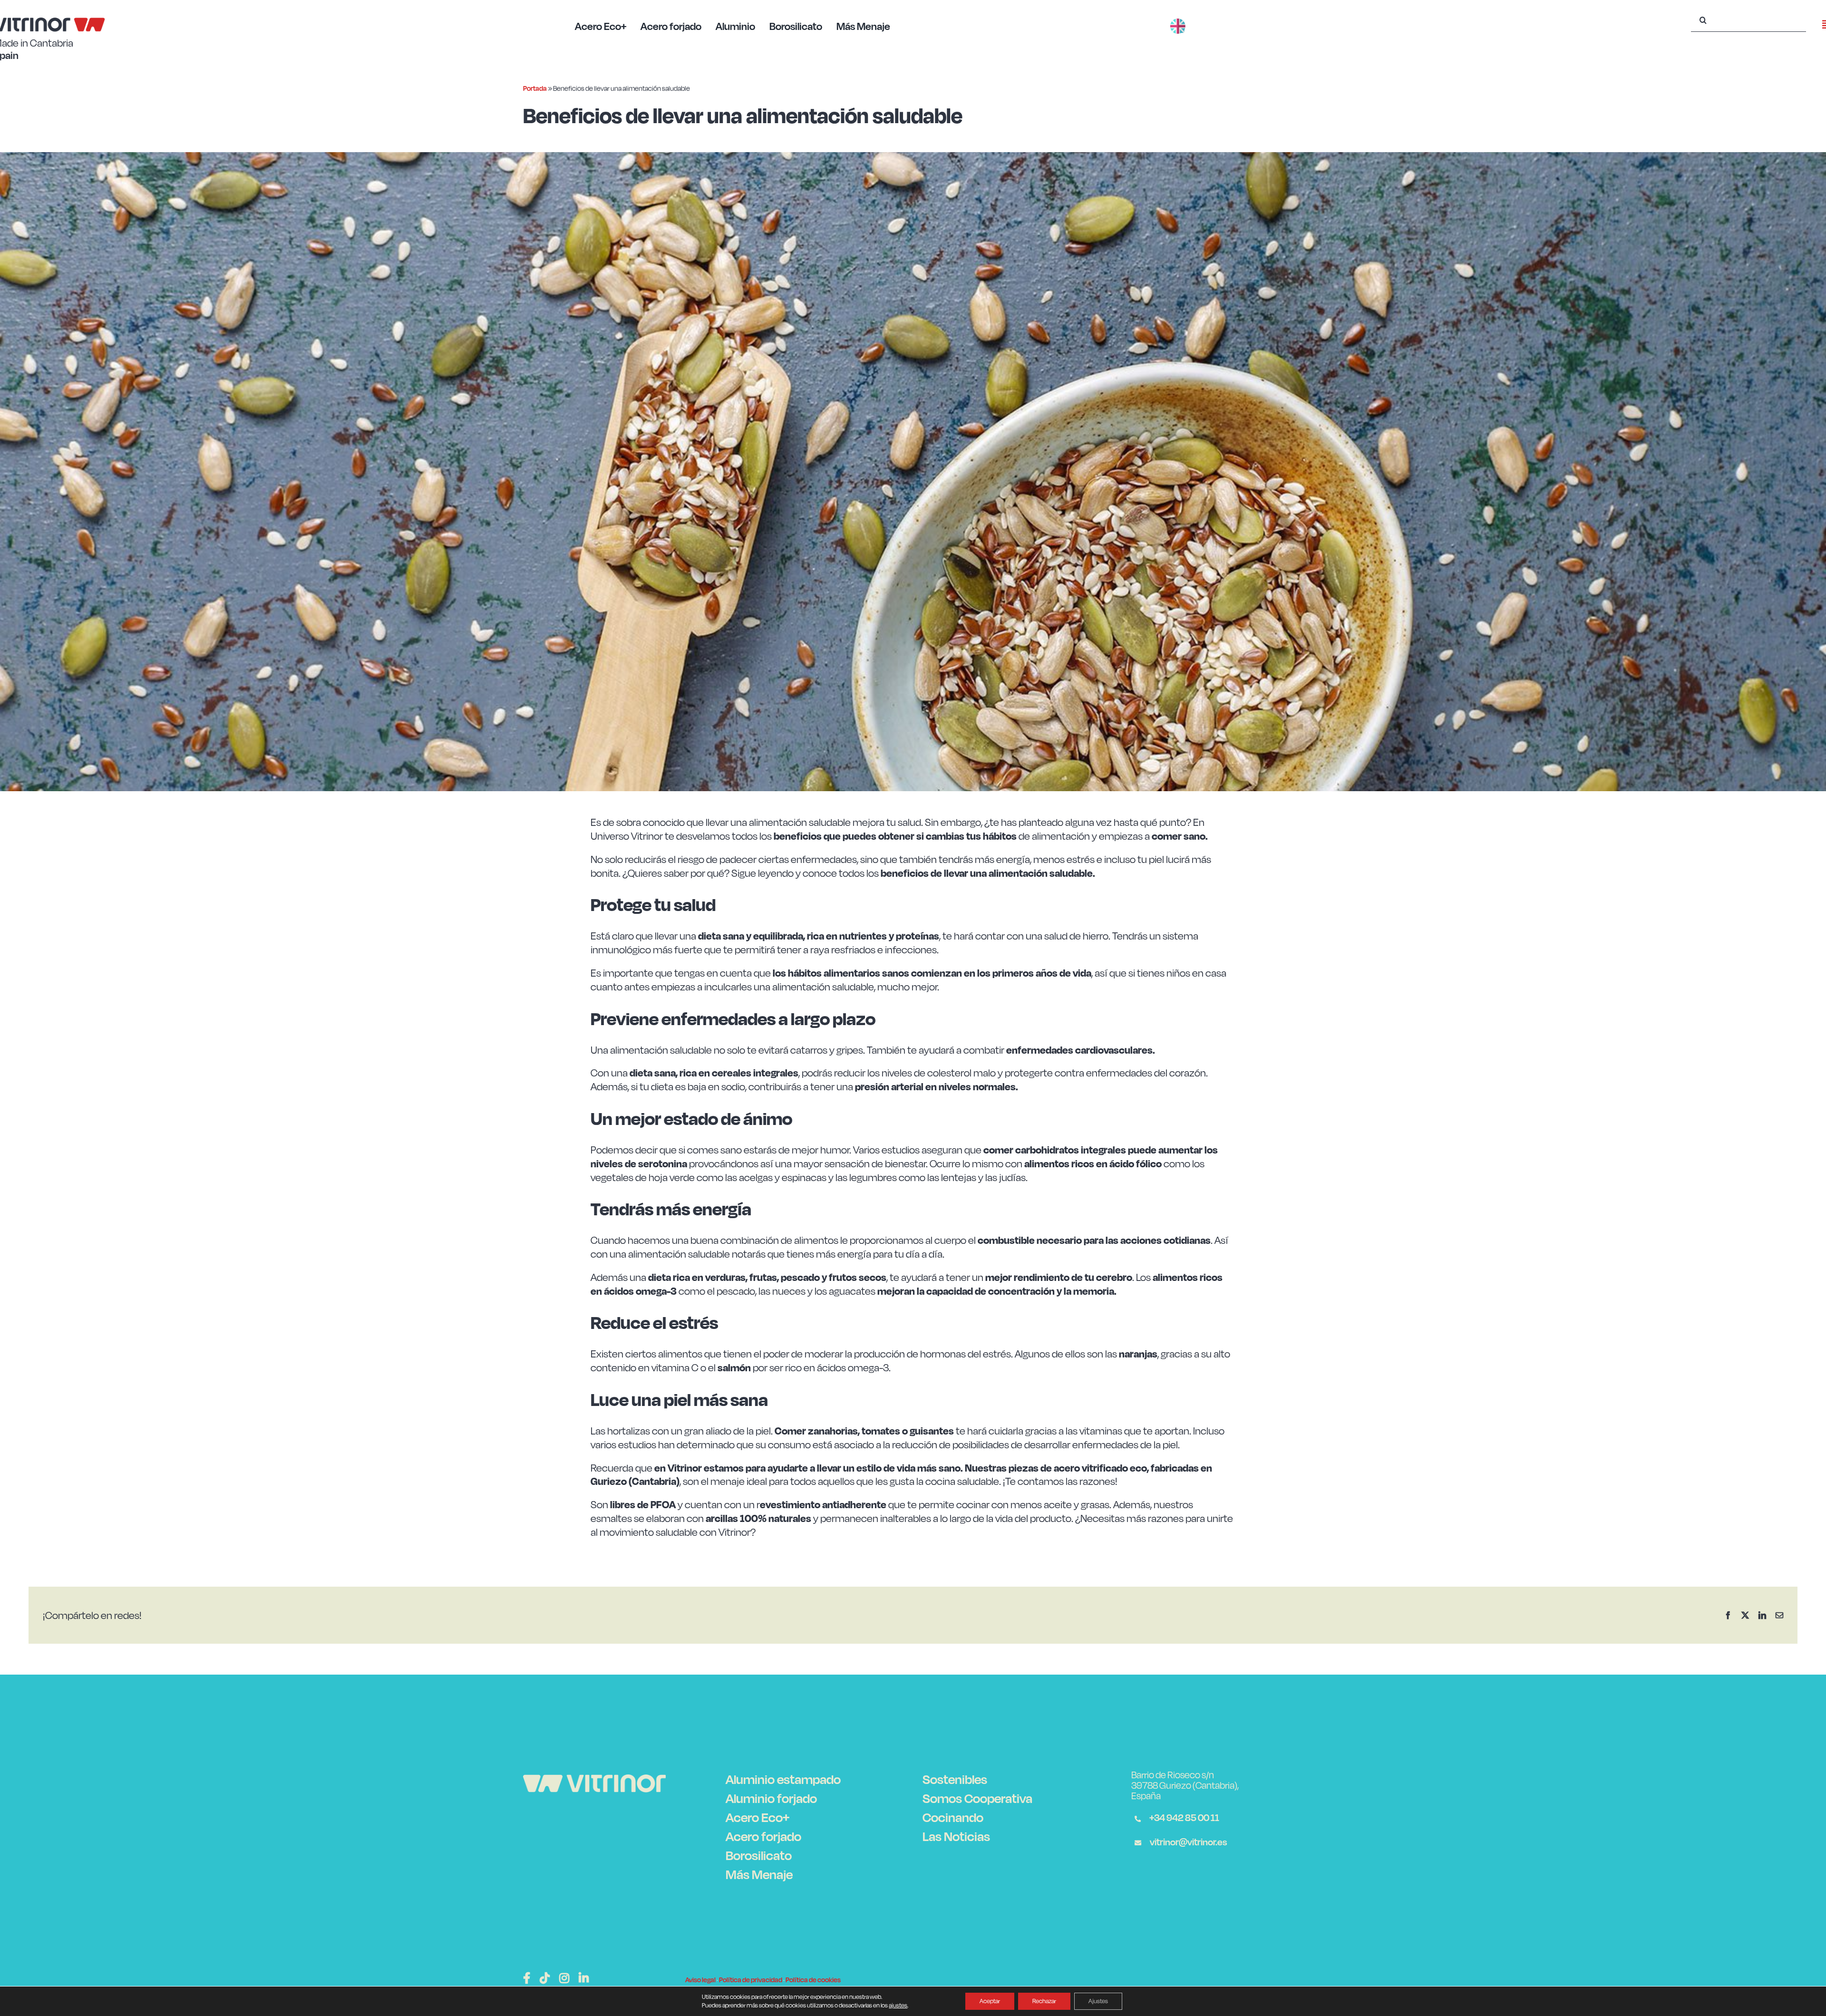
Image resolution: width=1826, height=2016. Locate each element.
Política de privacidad (751, 1980)
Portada (535, 88)
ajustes (898, 2005)
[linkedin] (584, 1978)
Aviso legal (700, 1980)
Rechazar (1044, 2001)
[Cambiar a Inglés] (1178, 16)
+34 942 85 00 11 (1183, 1817)
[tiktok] (545, 1978)
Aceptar (990, 2001)
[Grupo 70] (594, 1780)
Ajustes (1098, 2001)
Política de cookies (813, 1980)
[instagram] (564, 1978)
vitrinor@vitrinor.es (1188, 1842)
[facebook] (527, 1978)
